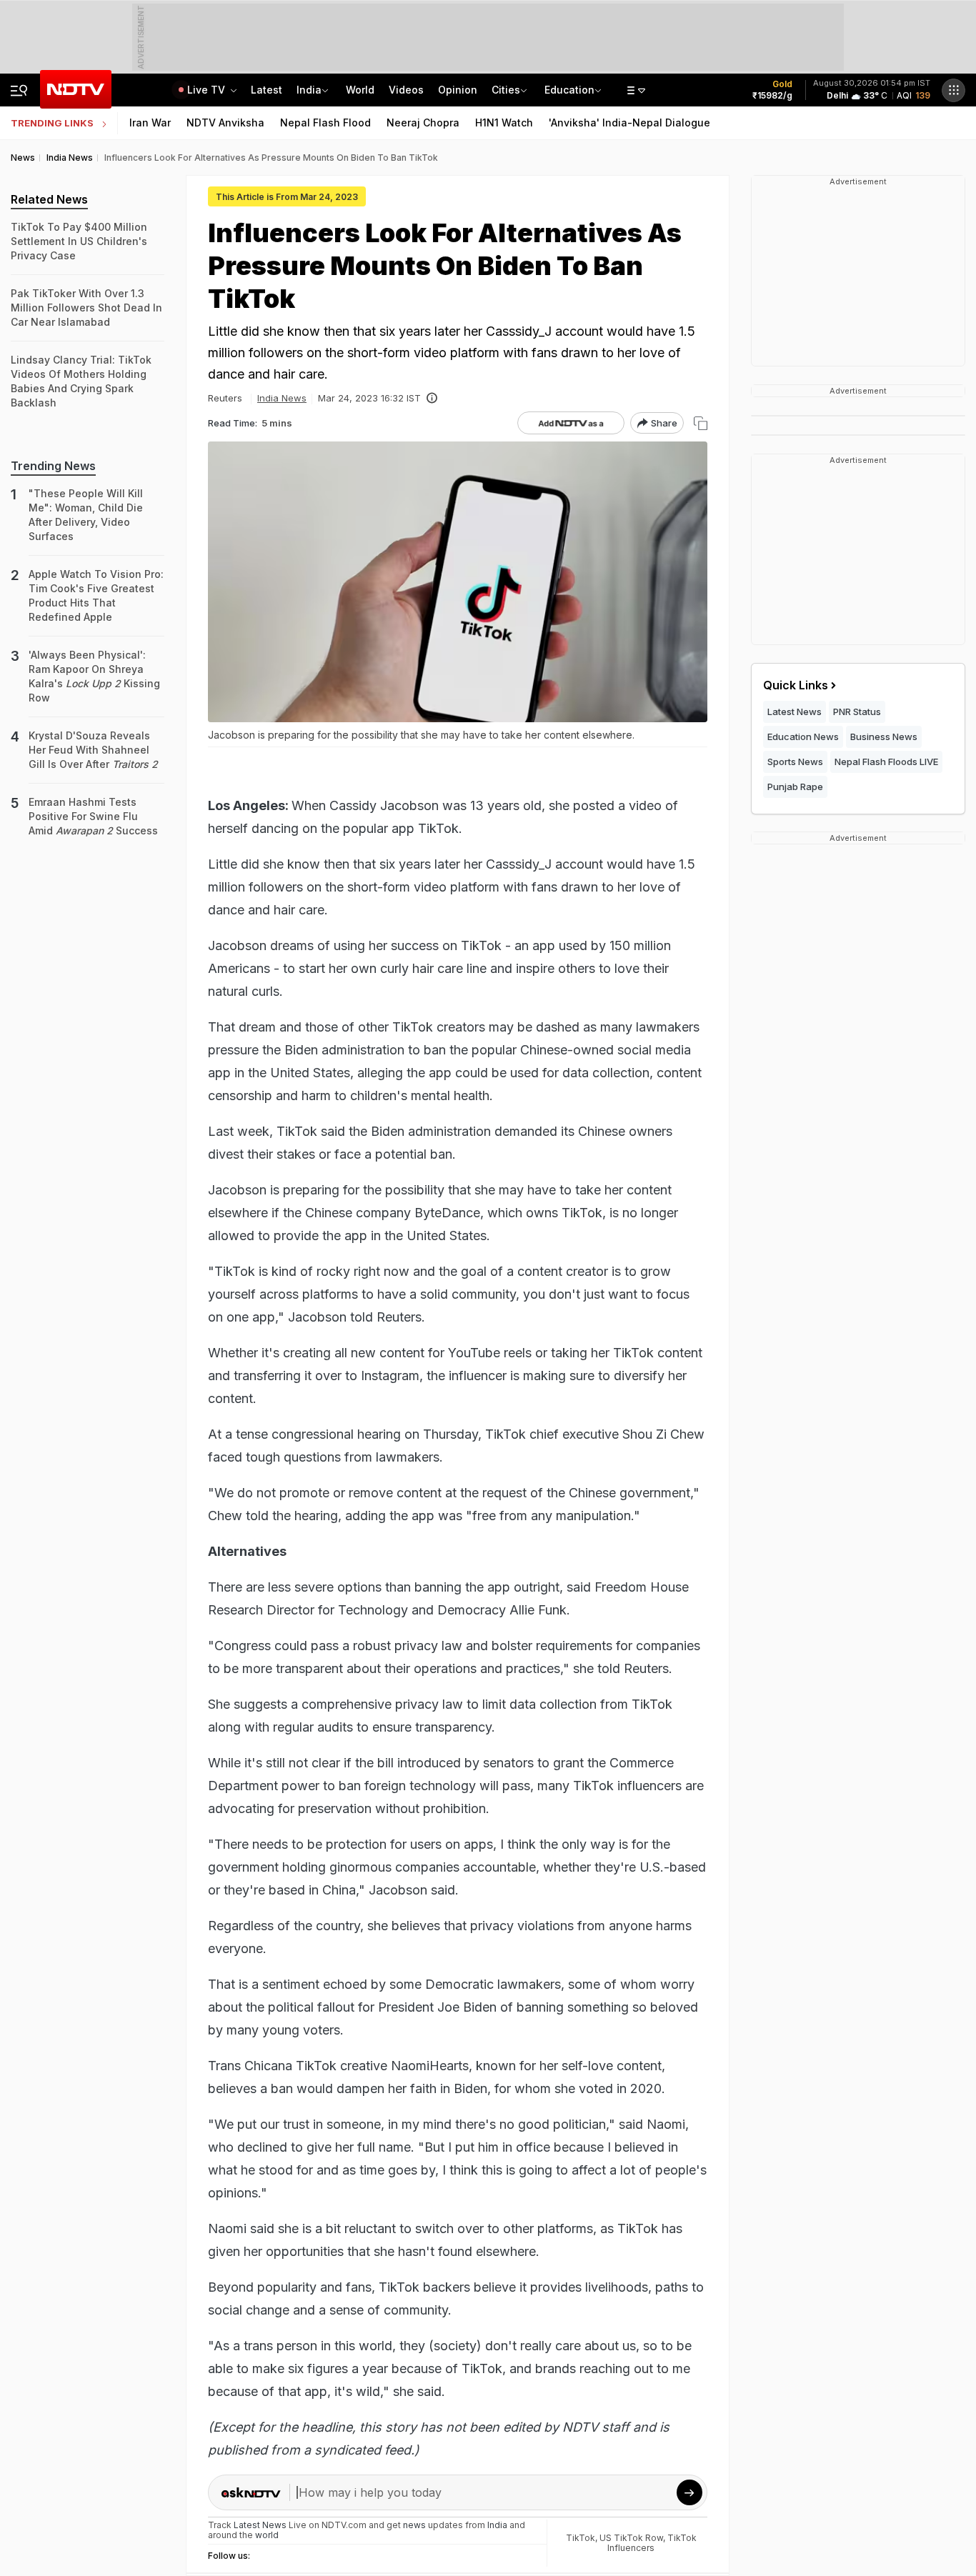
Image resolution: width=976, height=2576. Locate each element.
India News (282, 398)
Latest (267, 90)
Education (569, 90)
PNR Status (857, 712)
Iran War (150, 123)
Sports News (795, 762)
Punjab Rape (795, 787)
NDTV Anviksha (225, 123)
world (267, 2535)
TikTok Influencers (652, 2543)
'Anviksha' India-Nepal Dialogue (629, 123)
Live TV (208, 90)
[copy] (701, 423)
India (309, 90)
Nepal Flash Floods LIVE (886, 762)
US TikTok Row (631, 2538)
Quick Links (796, 685)
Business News (884, 737)
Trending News (53, 466)
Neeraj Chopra (423, 123)
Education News (803, 737)
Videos (406, 90)
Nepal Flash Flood (325, 123)
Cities (506, 90)
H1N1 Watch (504, 123)
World (360, 90)
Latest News (795, 712)
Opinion (458, 90)
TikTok (581, 2538)
